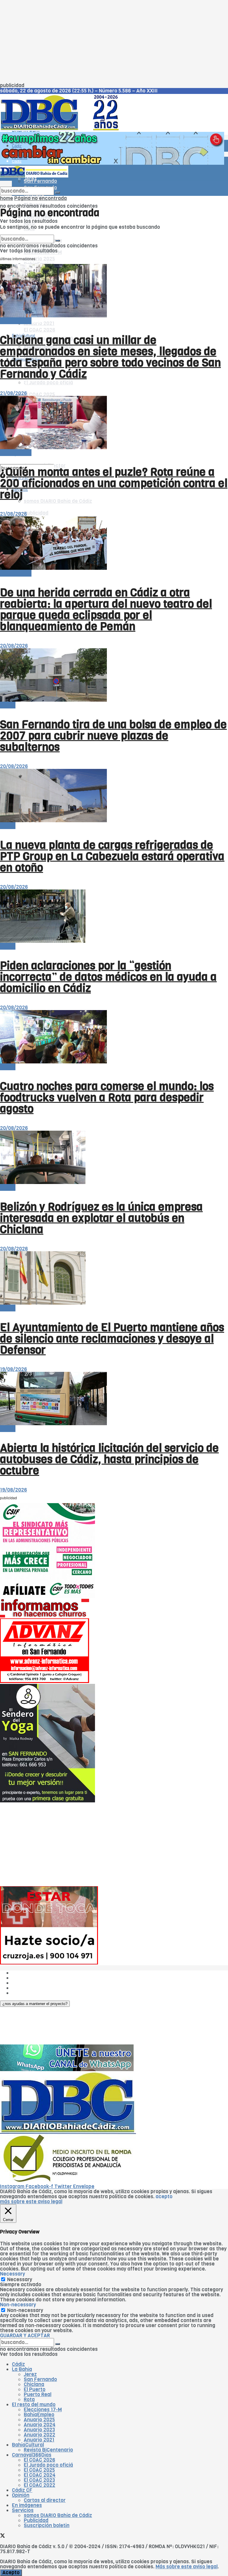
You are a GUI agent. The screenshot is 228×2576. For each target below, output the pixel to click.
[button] (35, 2004)
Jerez (30, 2374)
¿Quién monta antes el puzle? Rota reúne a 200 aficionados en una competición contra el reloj (114, 483)
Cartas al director (45, 2500)
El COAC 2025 (39, 395)
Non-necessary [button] (18, 2305)
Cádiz (17, 146)
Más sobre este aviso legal (187, 2567)
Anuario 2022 (39, 2435)
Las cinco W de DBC (35, 1978)
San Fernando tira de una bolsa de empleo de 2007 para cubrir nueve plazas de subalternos (113, 736)
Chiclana (34, 2384)
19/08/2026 (14, 1369)
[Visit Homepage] (62, 129)
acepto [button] (164, 2197)
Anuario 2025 (39, 259)
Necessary (20, 2280)
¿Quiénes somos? (33, 1973)
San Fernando (40, 2379)
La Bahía (22, 2369)
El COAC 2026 (39, 330)
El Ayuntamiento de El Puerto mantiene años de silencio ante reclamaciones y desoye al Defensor (112, 1339)
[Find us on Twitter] (3, 459)
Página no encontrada (41, 198)
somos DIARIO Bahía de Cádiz (58, 501)
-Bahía (8, 705)
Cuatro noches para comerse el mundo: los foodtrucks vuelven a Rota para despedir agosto (107, 1097)
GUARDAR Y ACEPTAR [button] (25, 2336)
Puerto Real (38, 2395)
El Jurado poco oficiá (48, 383)
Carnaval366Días (32, 2455)
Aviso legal (24, 1988)
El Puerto (35, 2389)
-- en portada (16, 321)
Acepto (11, 2573)
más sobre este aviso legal (31, 2202)
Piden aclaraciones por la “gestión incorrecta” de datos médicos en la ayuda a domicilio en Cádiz (108, 977)
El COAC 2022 (39, 2485)
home (7, 198)
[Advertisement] (114, 41)
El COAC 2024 (40, 2475)
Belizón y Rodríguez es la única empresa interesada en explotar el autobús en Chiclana (101, 1218)
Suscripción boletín (47, 2525)
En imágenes (27, 2505)
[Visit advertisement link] (112, 163)
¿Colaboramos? (30, 1993)
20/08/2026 (14, 646)
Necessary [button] (12, 2274)
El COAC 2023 (39, 2480)
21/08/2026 (14, 393)
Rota (29, 2400)
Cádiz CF (20, 383)
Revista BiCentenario (48, 2450)
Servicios (23, 2510)
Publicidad (36, 513)
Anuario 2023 (39, 2430)
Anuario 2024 (40, 2425)
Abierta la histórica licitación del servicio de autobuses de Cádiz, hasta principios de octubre (109, 1459)
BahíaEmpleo (39, 2415)
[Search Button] (58, 193)
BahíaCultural (28, 2445)
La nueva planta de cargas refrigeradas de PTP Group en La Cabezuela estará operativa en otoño (112, 856)
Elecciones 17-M (43, 2410)
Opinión (21, 2495)
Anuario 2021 (39, 2440)
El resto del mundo (28, 232)
